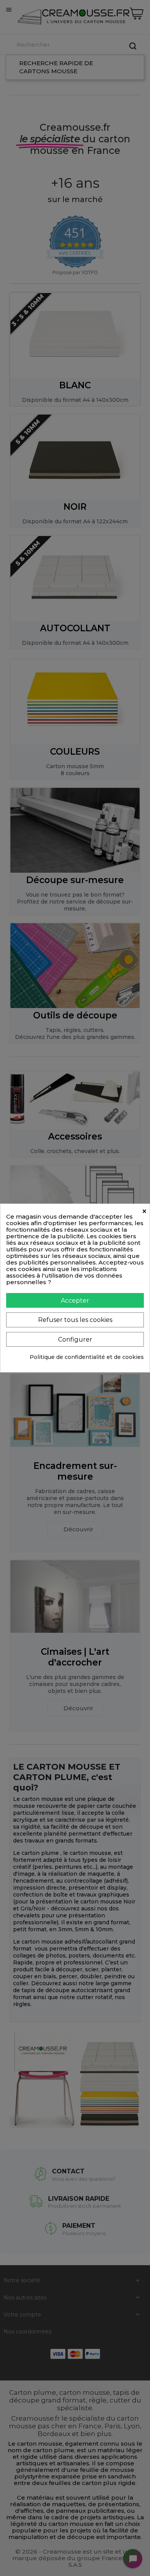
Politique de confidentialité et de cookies (87, 1357)
